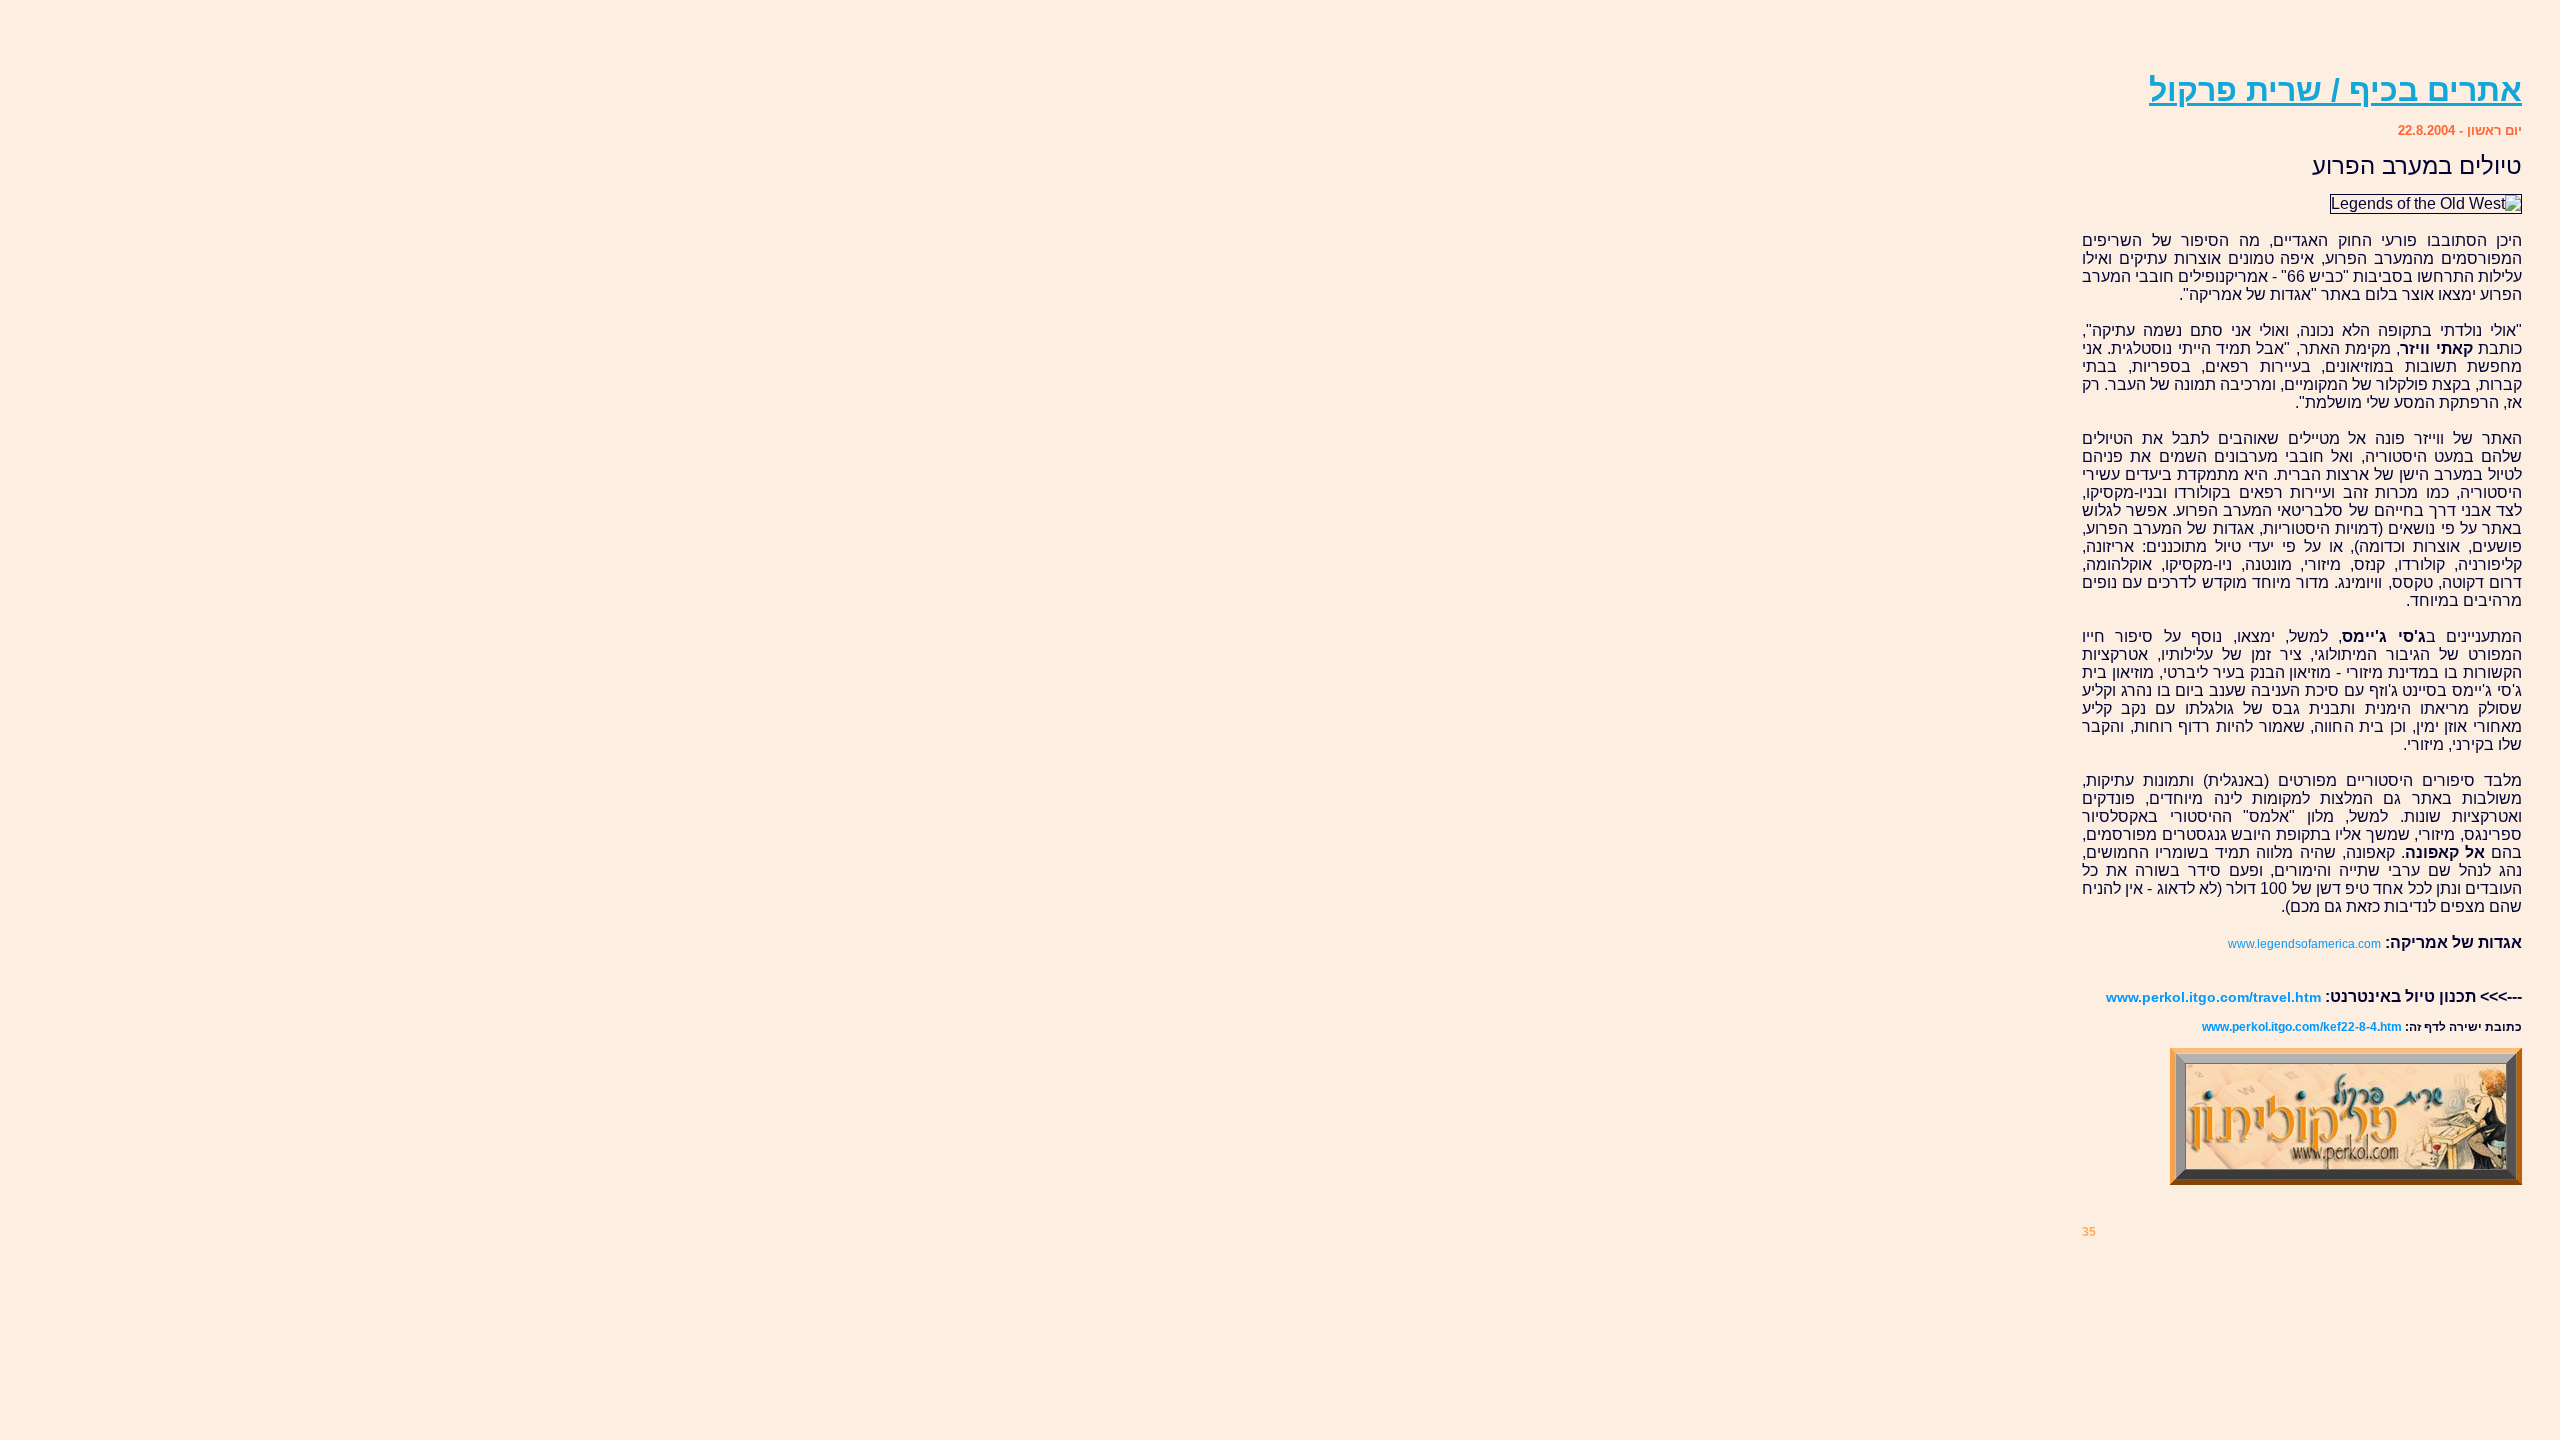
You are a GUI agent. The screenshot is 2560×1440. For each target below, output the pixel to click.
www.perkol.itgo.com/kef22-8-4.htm (2302, 1027)
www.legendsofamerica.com (2304, 944)
